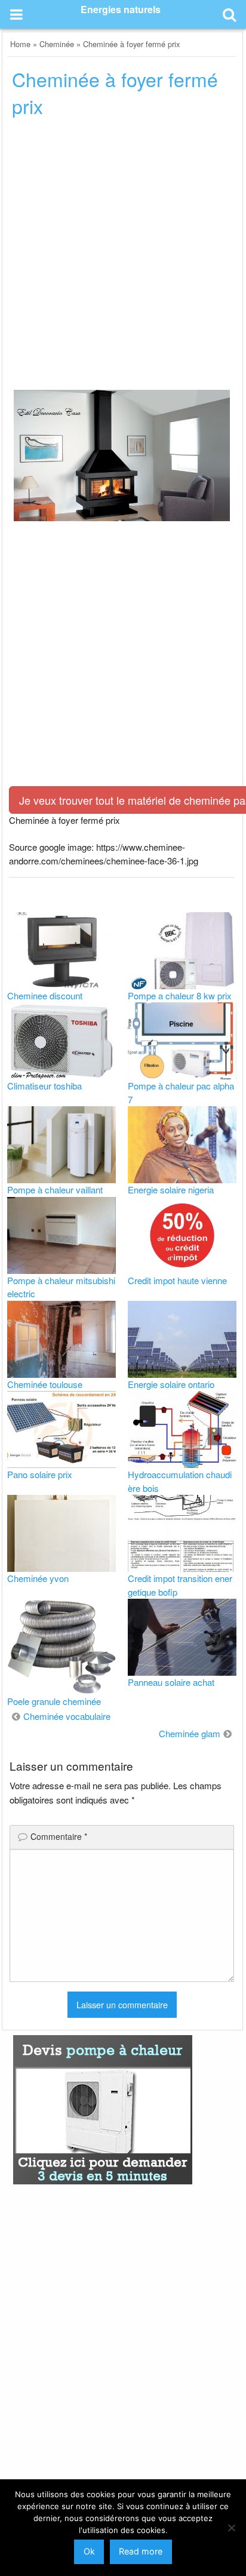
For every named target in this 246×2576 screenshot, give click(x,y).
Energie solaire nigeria (171, 1189)
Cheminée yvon (38, 1578)
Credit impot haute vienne (177, 1280)
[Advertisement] (123, 257)
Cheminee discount (45, 995)
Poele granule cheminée (54, 1701)
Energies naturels (121, 9)
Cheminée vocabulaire (67, 1716)
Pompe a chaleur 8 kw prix (180, 995)
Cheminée (57, 44)
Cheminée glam (190, 1733)
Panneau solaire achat (171, 1682)
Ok (89, 2551)
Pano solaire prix (40, 1474)
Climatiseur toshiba (44, 1086)
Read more (141, 2551)
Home (20, 44)
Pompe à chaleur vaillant (55, 1189)
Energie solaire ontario (171, 1384)
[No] (231, 2528)
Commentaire (59, 1836)
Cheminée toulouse (45, 1384)
